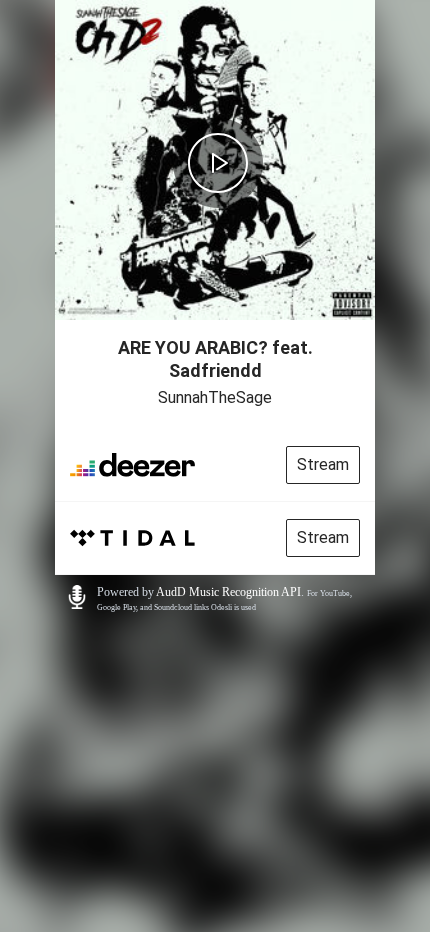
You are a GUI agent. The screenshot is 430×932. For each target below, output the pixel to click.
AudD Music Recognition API (228, 592)
